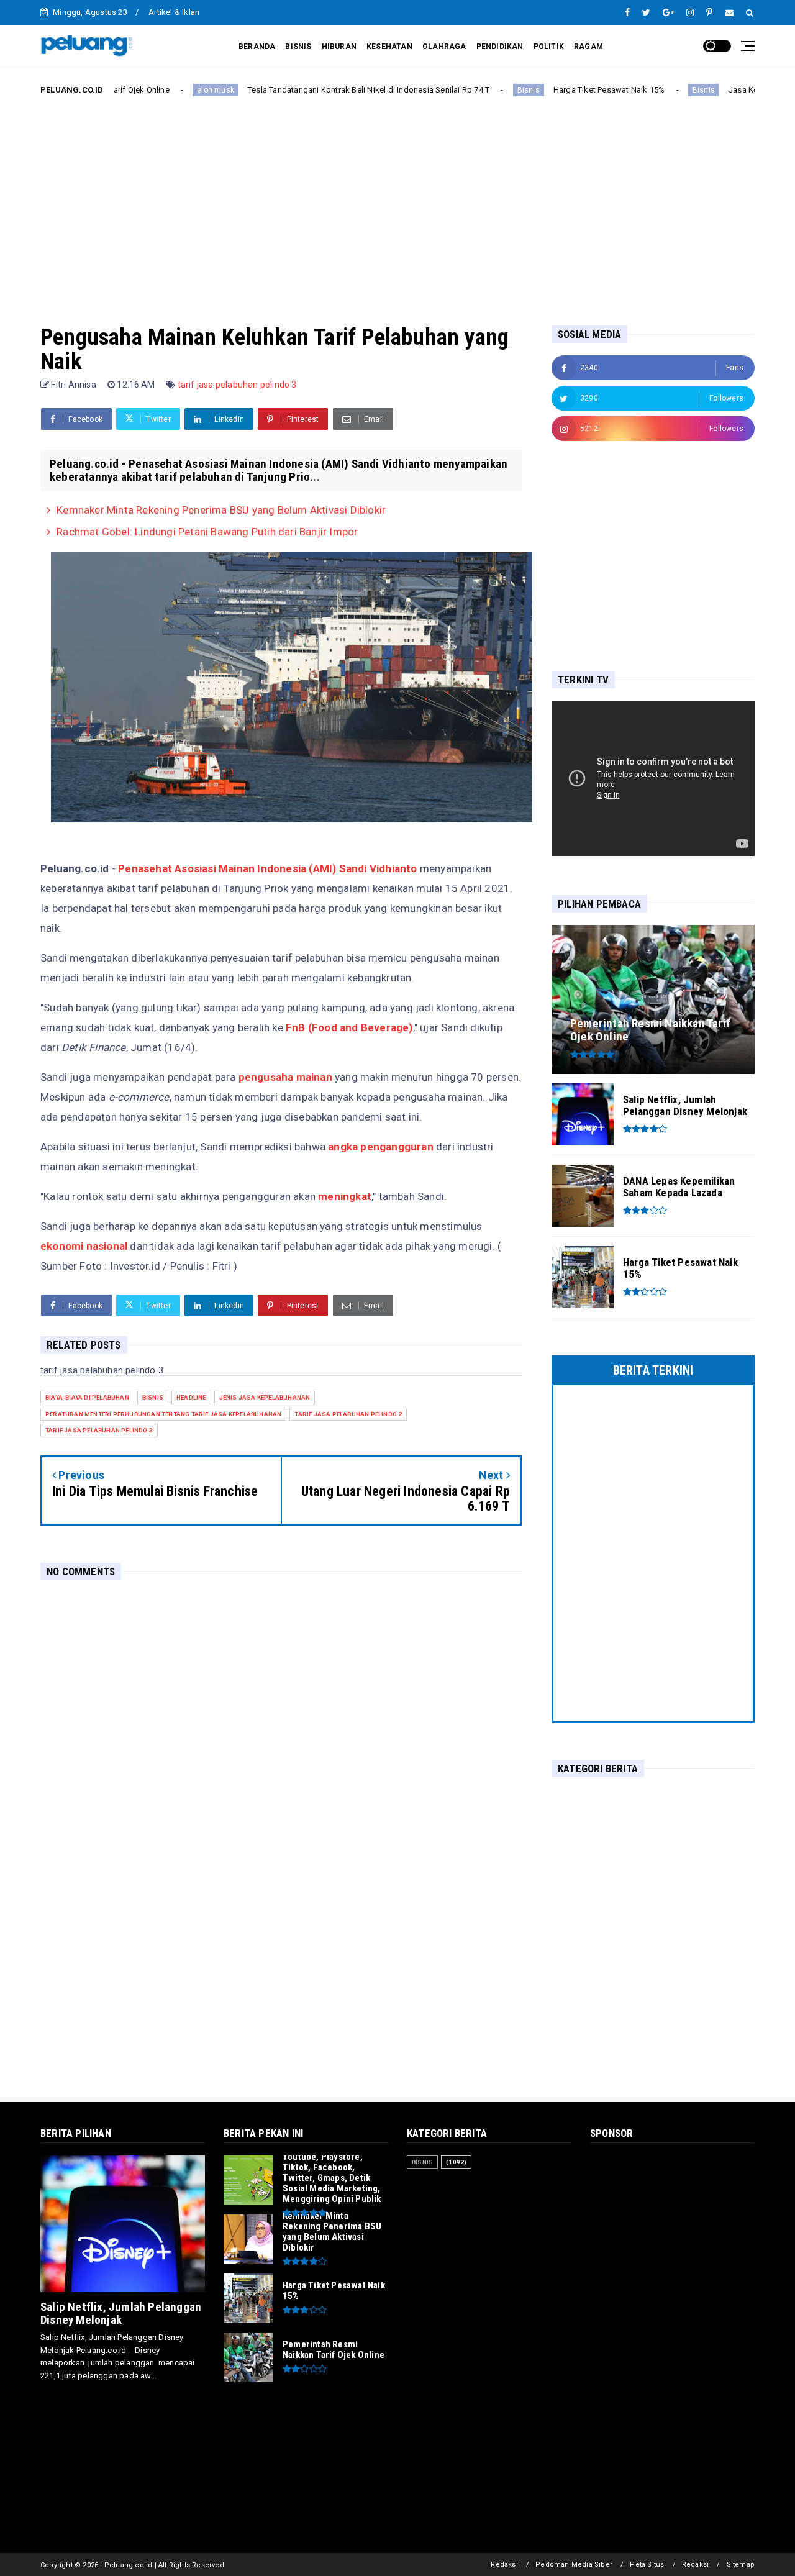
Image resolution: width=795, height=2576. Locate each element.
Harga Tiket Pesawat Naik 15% (547, 90)
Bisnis (466, 90)
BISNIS (298, 47)
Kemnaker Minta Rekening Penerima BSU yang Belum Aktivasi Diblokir (221, 510)
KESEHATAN (389, 47)
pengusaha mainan (285, 1077)
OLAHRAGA (444, 47)
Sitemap (741, 2565)
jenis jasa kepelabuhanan (265, 1397)
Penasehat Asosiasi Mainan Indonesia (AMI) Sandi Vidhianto (267, 868)
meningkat (345, 1196)
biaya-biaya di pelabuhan (87, 1397)
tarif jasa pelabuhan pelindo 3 (237, 385)
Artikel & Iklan (174, 12)
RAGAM (588, 47)
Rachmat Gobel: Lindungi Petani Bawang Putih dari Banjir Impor (207, 532)
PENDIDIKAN (500, 47)
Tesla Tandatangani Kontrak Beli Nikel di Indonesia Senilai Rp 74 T (306, 90)
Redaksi (504, 2565)
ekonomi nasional (84, 1246)
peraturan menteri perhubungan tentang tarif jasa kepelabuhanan (163, 1414)
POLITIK (549, 47)
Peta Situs (647, 2565)
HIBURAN (339, 47)
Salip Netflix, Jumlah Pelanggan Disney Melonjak (121, 2313)
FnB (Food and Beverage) (349, 1027)
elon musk (153, 90)
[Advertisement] (397, 201)
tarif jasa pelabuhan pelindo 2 (348, 1414)
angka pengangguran (381, 1147)
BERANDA (257, 47)
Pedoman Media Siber (574, 2565)
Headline (191, 1397)
